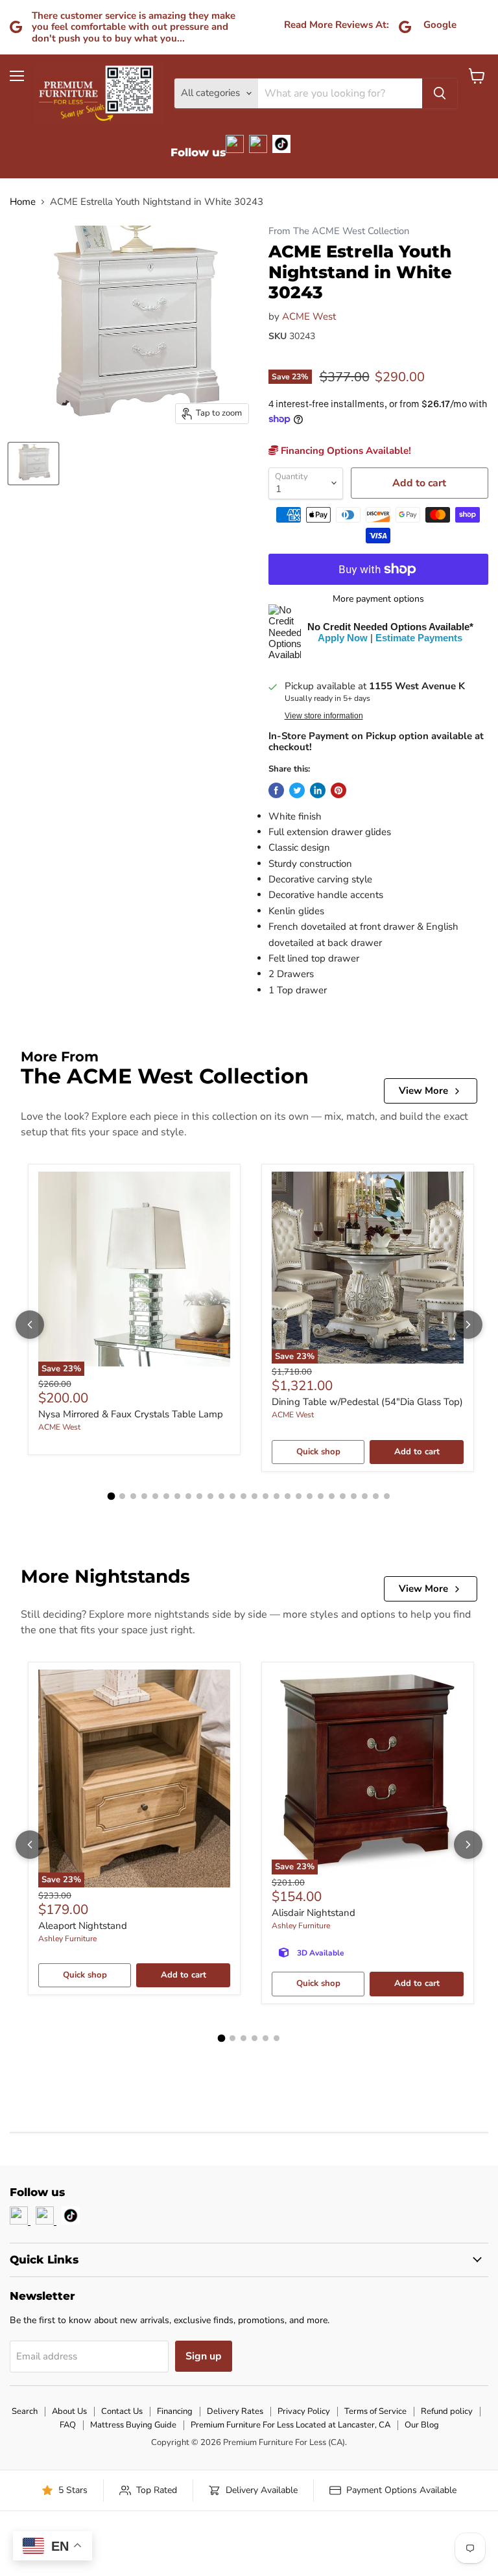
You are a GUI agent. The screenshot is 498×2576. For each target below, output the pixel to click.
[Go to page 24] (365, 1496)
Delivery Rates (235, 2411)
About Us (69, 2411)
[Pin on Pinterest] (338, 790)
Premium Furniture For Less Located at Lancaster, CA (290, 2425)
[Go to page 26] (387, 1496)
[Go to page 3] (133, 1496)
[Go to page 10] (210, 1496)
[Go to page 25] (376, 1496)
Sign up (204, 2356)
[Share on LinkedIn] (318, 790)
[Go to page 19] (310, 1496)
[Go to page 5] (155, 1496)
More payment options (378, 599)
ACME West (309, 316)
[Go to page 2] (122, 1496)
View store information (324, 716)
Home (23, 202)
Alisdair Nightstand (314, 1913)
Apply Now (343, 638)
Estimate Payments (419, 638)
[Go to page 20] (321, 1496)
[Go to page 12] (232, 1496)
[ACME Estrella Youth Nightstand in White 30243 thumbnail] (33, 464)
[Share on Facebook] (276, 790)
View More (423, 1091)
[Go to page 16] (277, 1496)
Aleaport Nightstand (83, 1926)
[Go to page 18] (299, 1496)
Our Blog (422, 2425)
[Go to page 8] (188, 1496)
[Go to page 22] (343, 1496)
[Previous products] (30, 1325)
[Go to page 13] (243, 1496)
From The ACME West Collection (339, 231)
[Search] (440, 93)
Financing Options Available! (345, 451)
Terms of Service (375, 2411)
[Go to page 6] (166, 1496)
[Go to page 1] (112, 1496)
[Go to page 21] (332, 1496)
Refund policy (447, 2411)
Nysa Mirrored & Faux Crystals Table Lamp (131, 1414)
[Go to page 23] (354, 1496)
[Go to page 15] (266, 1496)
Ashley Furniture (67, 1939)
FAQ (68, 2425)
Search (25, 2411)
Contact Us (122, 2411)
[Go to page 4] (144, 1496)
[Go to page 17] (288, 1496)
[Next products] (468, 1325)
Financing (175, 2411)
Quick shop (318, 1452)
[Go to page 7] (177, 1496)
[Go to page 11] (221, 1496)
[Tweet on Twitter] (297, 790)
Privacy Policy (304, 2411)
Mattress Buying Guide (133, 2425)
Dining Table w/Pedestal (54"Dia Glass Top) (367, 1402)
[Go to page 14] (255, 1496)
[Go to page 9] (199, 1496)
